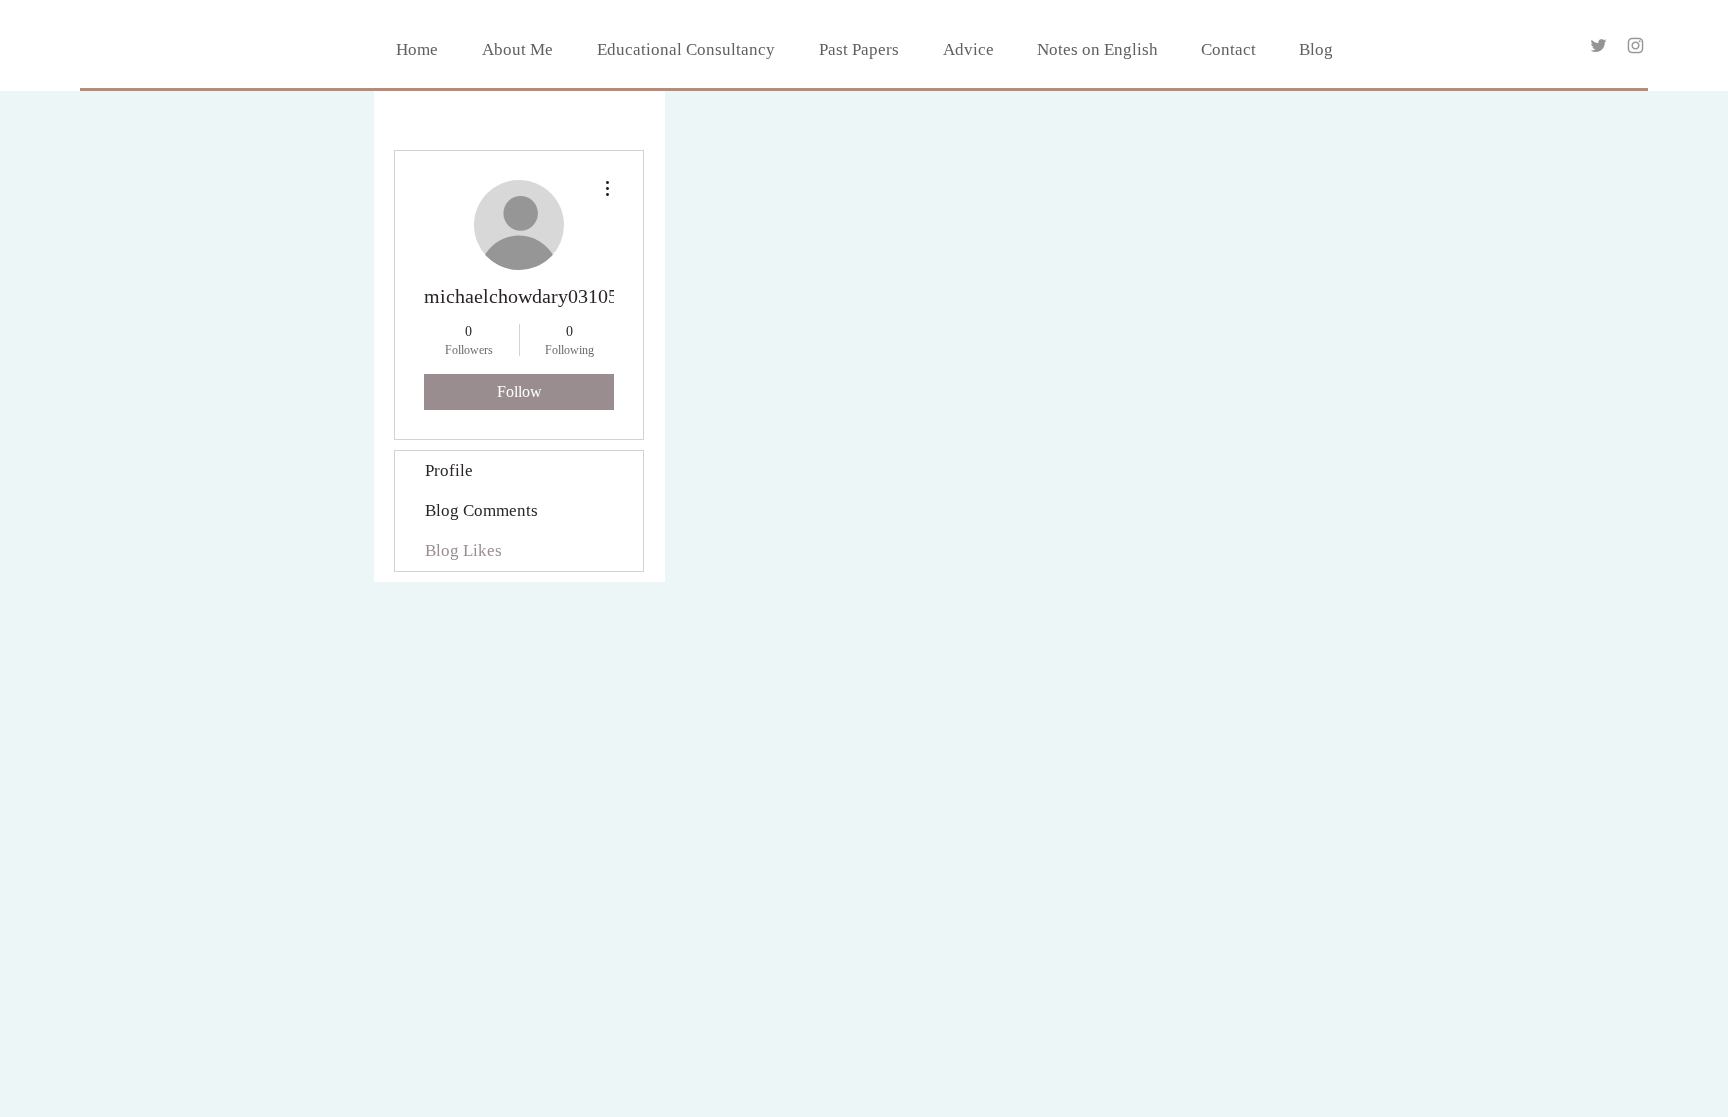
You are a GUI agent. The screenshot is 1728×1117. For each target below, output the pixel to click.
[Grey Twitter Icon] (1598, 45)
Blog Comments (481, 510)
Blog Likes (463, 550)
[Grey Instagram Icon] (1635, 45)
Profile (449, 470)
